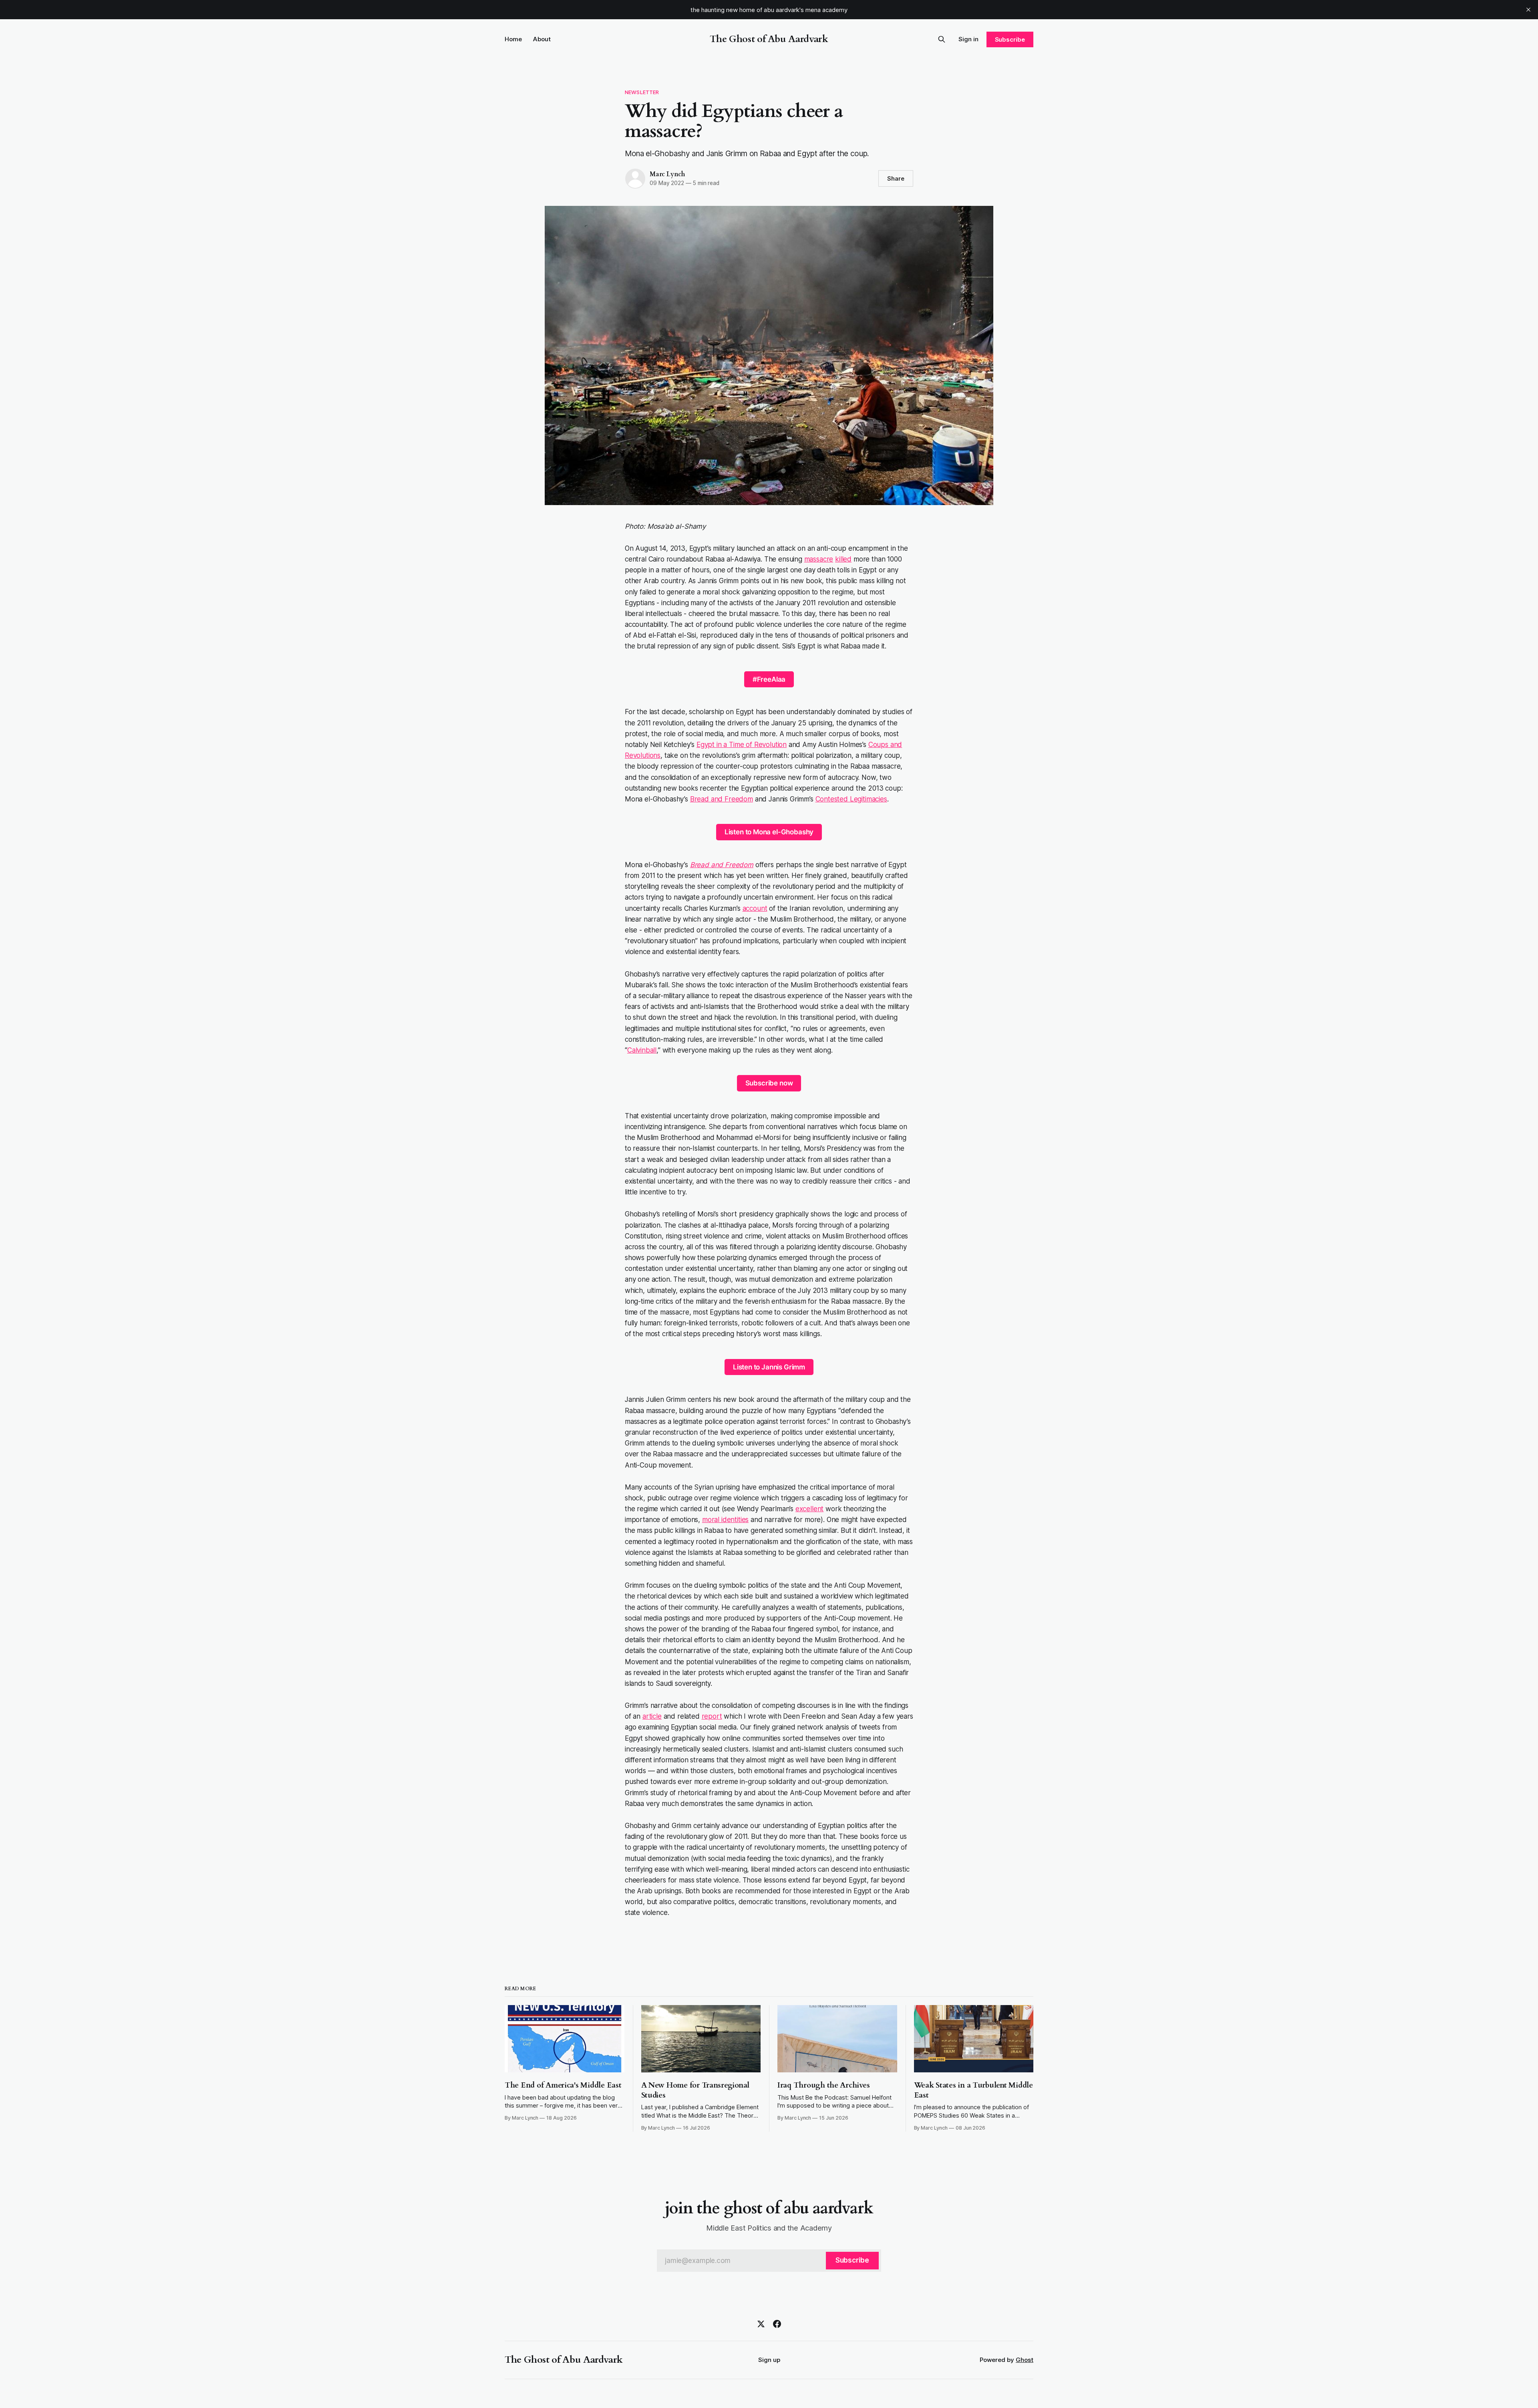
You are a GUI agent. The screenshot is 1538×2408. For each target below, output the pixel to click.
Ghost (1025, 2360)
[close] (1528, 10)
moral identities (725, 1520)
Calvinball (642, 1050)
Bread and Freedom (722, 799)
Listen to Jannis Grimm (769, 1367)
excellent (809, 1509)
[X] (761, 2324)
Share (896, 178)
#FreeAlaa (769, 679)
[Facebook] (777, 2324)
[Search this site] (942, 39)
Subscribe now (769, 1083)
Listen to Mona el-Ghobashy (769, 832)
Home (513, 39)
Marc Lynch (667, 174)
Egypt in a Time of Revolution (742, 745)
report (712, 1716)
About (542, 39)
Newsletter (642, 92)
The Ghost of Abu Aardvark (769, 39)
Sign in (968, 39)
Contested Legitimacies (851, 799)
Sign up (769, 2360)
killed (843, 559)
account (755, 908)
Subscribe (1010, 39)
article (652, 1716)
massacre (819, 559)
